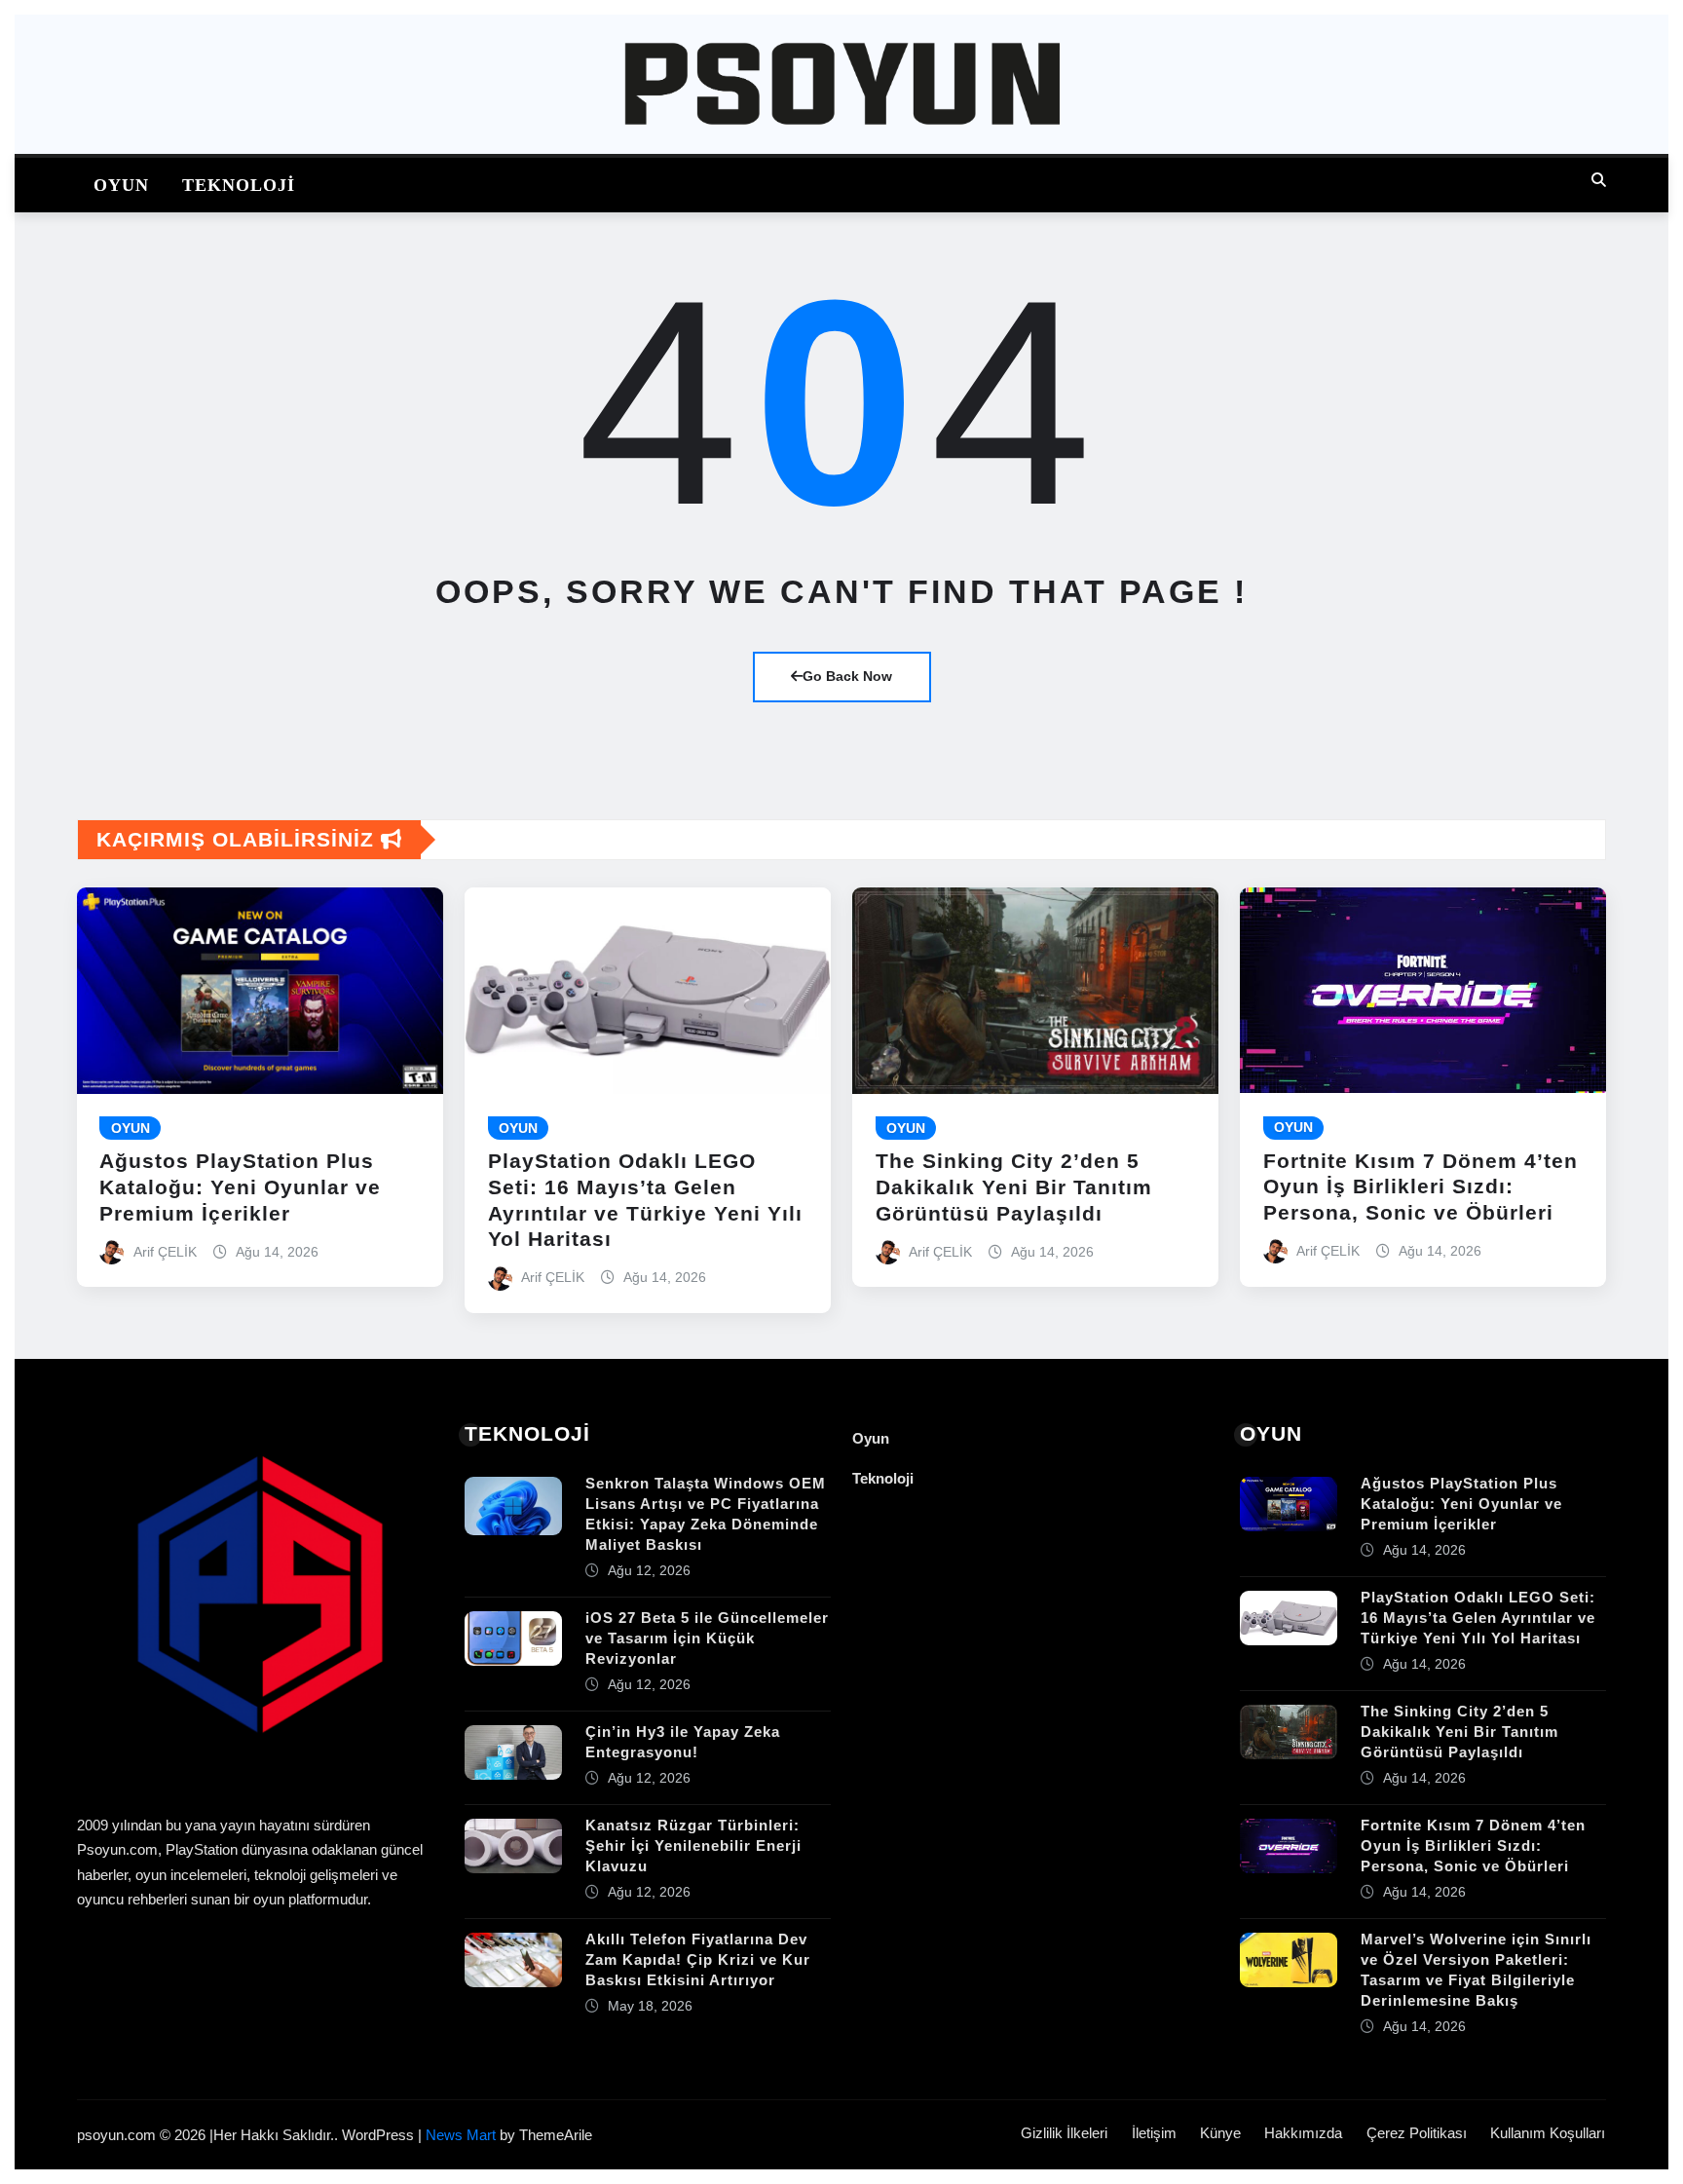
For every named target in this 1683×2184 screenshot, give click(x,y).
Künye (1220, 2133)
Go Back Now (847, 676)
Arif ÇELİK (165, 1252)
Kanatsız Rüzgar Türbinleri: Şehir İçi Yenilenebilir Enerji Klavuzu (693, 1845)
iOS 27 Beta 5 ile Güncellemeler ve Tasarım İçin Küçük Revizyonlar (707, 1638)
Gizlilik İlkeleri (1064, 2133)
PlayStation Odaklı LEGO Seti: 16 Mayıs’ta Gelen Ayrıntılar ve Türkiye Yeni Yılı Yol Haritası (1478, 1618)
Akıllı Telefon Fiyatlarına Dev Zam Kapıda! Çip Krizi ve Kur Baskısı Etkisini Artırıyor (698, 1959)
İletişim (1154, 2133)
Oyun (121, 185)
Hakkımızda (1303, 2133)
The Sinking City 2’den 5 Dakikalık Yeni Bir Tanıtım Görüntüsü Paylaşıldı (1014, 1187)
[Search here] (1599, 180)
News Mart (461, 2135)
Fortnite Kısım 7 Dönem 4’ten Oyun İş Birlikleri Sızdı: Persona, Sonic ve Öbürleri (1421, 1187)
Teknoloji (239, 185)
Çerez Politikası (1417, 2133)
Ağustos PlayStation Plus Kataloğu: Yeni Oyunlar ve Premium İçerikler (240, 1187)
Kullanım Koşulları (1548, 2133)
